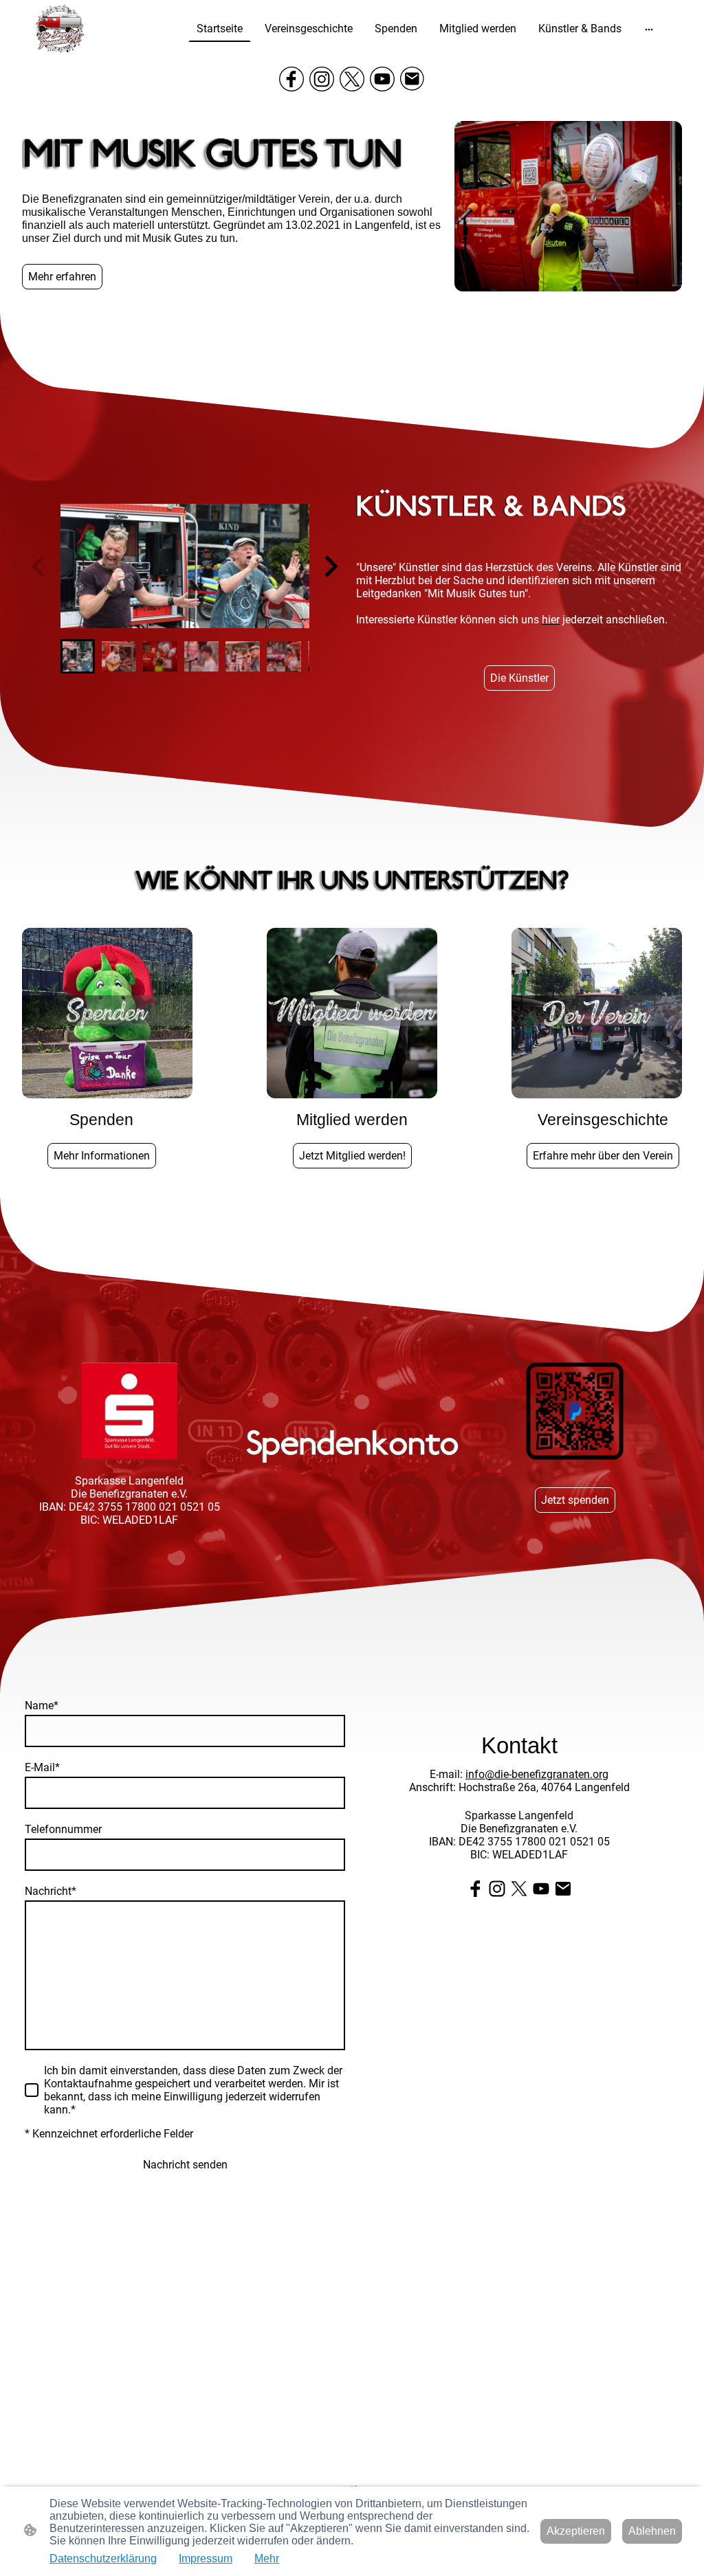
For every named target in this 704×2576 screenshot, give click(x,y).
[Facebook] (291, 79)
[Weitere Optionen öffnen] (649, 29)
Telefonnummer (63, 1829)
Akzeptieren (576, 2531)
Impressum (206, 2558)
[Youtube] (382, 79)
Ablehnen (652, 2531)
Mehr (267, 2558)
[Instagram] (322, 79)
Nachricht (51, 1891)
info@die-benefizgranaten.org (537, 1774)
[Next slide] (330, 566)
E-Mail (42, 1767)
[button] (78, 656)
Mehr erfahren (62, 277)
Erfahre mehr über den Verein (603, 1156)
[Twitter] (352, 79)
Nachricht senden (185, 2165)
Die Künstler (519, 678)
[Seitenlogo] (60, 29)
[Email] (412, 79)
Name (42, 1706)
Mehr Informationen (102, 1156)
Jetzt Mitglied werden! (352, 1156)
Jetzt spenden (575, 1500)
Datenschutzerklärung (103, 2558)
